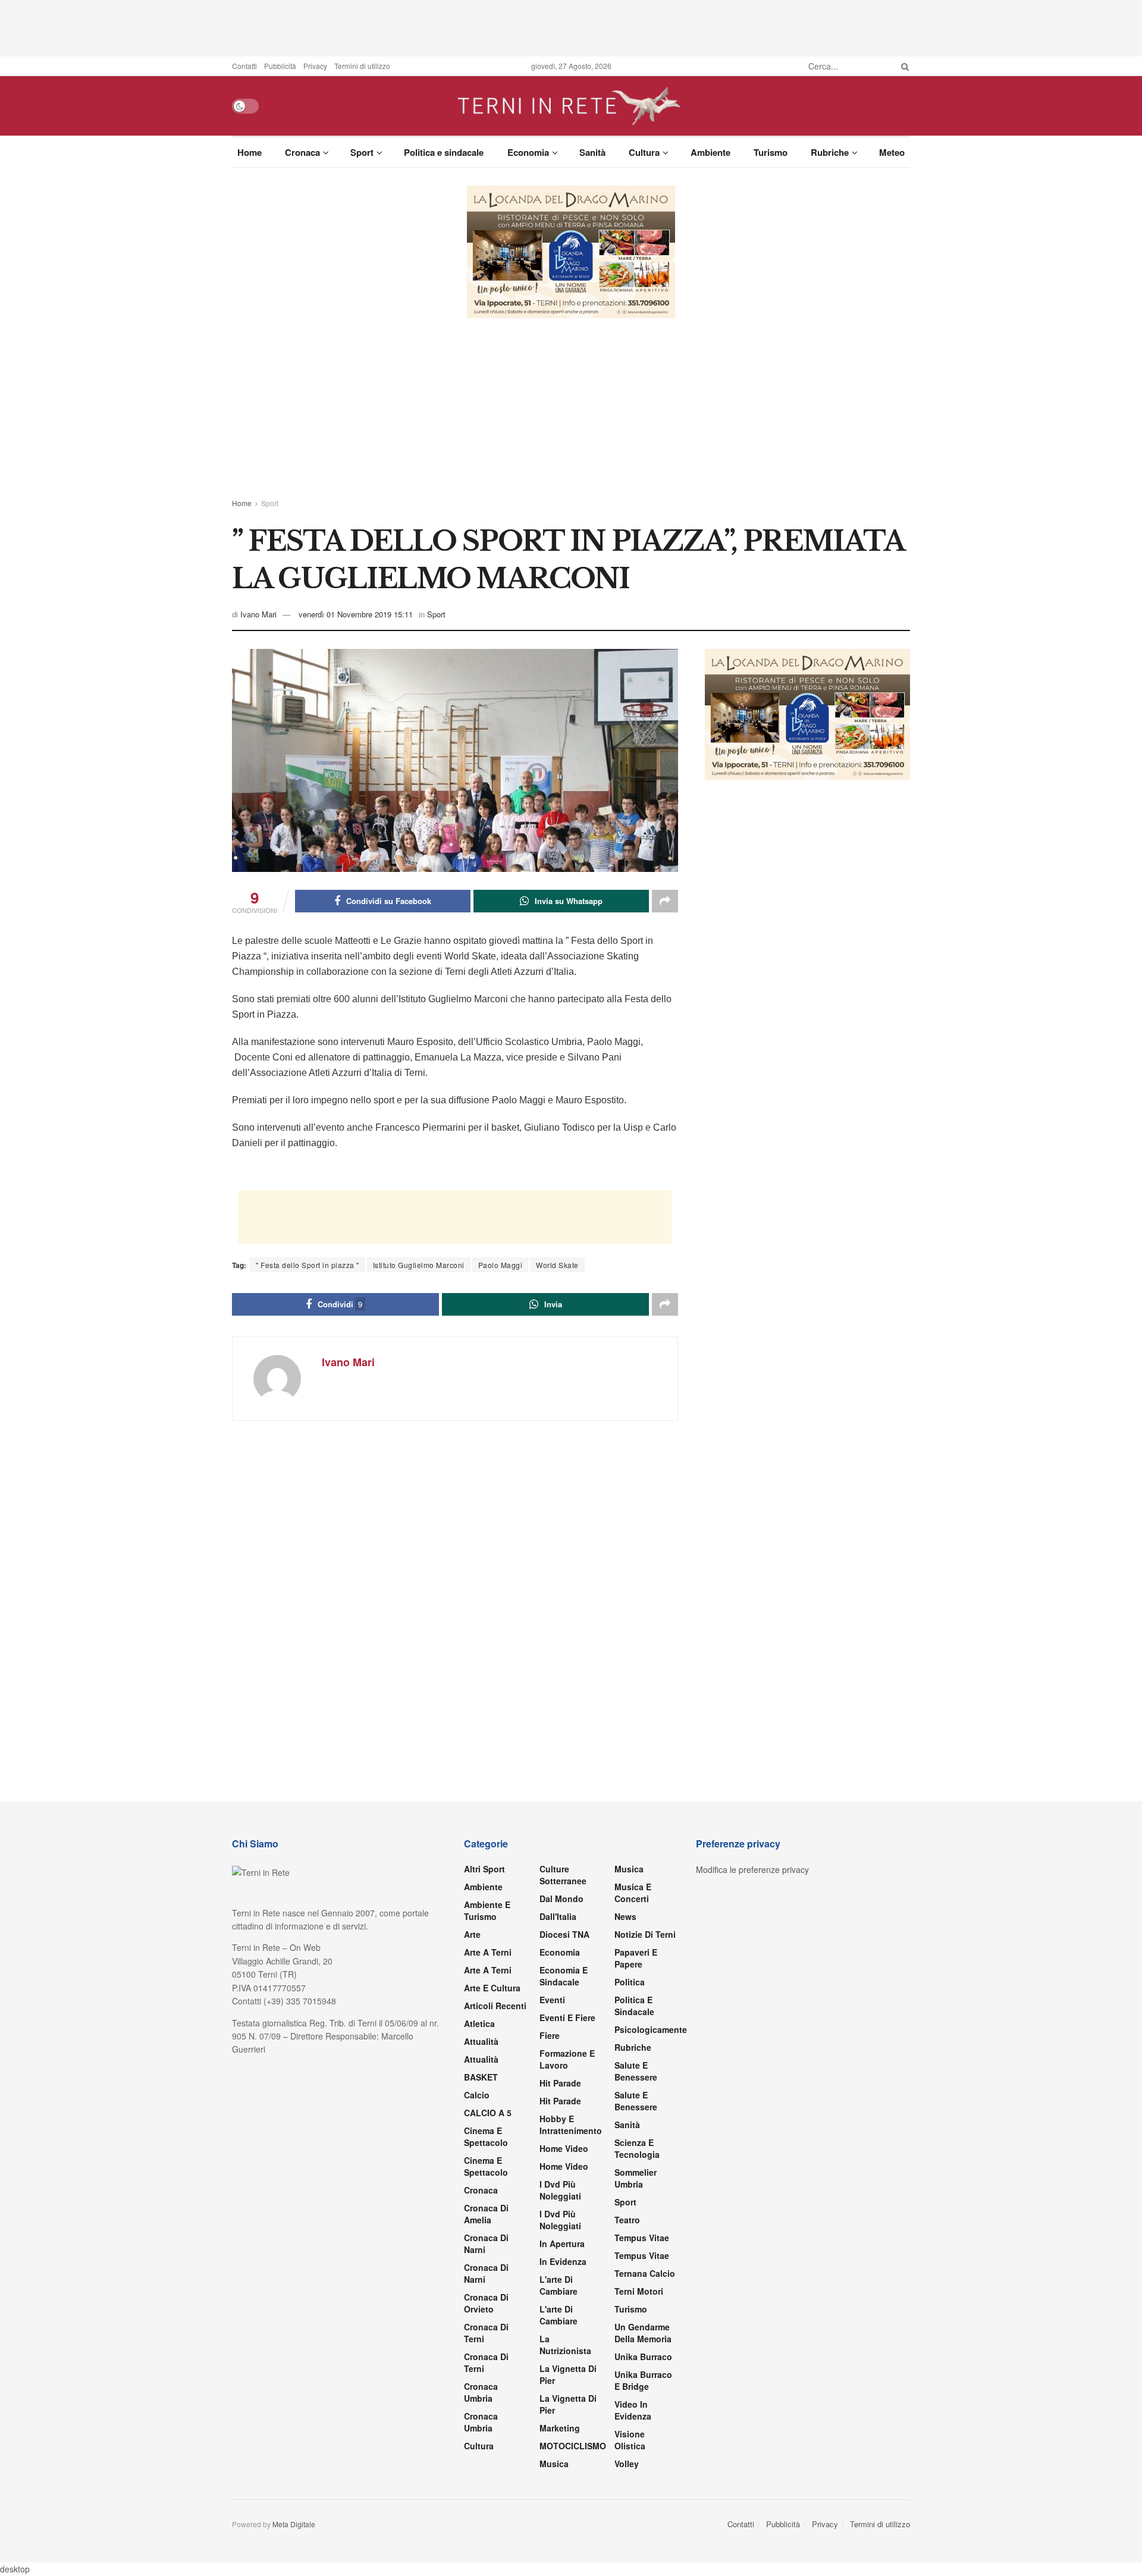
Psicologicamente (651, 2029)
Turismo (771, 152)
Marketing (560, 2428)
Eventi (552, 2000)
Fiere (550, 2035)
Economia (528, 152)
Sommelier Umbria (636, 2178)
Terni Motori (639, 2291)
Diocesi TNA (564, 1934)
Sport (362, 152)
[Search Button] (903, 66)
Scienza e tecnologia (637, 2148)
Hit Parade (560, 2083)
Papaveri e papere (636, 1958)
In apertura (562, 2244)
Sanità (592, 152)
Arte (472, 1934)
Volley (627, 2464)
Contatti (244, 66)
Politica (630, 1982)
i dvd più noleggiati (560, 2190)
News (625, 1916)
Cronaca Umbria (481, 2392)
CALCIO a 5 (488, 2113)
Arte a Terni (488, 1952)
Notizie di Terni (645, 1934)
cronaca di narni (486, 2244)
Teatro (627, 2220)
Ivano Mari (258, 614)
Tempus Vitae (642, 2238)
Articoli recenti (495, 2006)
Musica (554, 2464)
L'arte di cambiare (559, 2285)
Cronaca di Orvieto (486, 2303)
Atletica (479, 2023)
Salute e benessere (636, 2071)
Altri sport (484, 1869)
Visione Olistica (630, 2440)
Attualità (481, 2041)
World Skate (557, 1265)
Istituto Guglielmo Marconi (419, 1265)
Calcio (477, 2095)
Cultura (644, 152)
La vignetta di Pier (568, 2374)
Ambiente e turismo (487, 1910)
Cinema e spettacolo (486, 2136)
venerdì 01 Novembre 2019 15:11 (356, 614)
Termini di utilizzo (362, 66)
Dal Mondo (561, 1899)
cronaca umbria (481, 2422)
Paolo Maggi (501, 1265)
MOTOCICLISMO (573, 2446)
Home (250, 152)
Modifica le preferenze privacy (752, 1869)
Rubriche (830, 152)
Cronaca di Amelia (486, 2214)
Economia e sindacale (564, 1976)
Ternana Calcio (645, 2273)
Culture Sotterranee (563, 1875)
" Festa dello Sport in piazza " (308, 1265)
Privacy (315, 66)
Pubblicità (280, 66)
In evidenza (563, 2261)
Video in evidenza (633, 2410)
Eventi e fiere (567, 2017)
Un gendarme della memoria (643, 2333)
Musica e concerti (633, 1893)
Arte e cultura (492, 1988)
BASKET (481, 2077)
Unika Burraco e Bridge (643, 2380)
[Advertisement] (571, 27)
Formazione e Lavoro (567, 2059)
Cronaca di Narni (486, 2273)
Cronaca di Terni (486, 2333)
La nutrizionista (565, 2345)
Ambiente (710, 152)
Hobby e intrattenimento (571, 2125)
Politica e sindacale (444, 152)
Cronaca (302, 152)
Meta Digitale (294, 2524)
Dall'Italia (558, 1916)
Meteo (892, 152)
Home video (564, 2148)
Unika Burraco (643, 2357)
